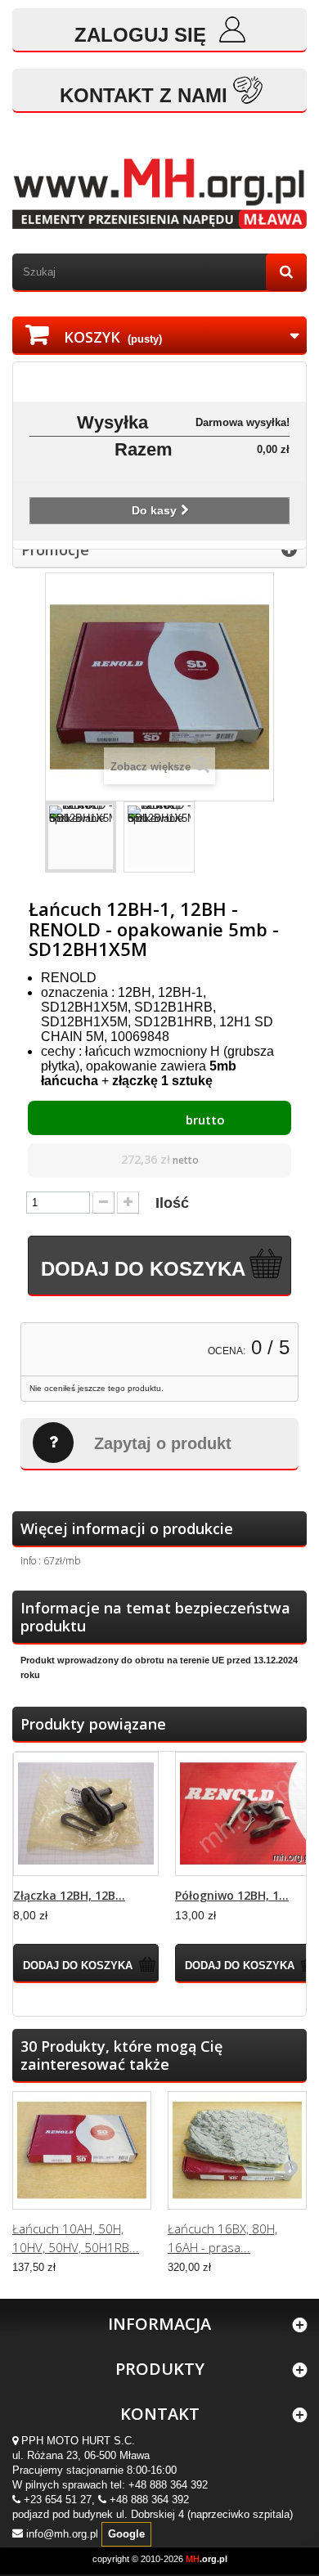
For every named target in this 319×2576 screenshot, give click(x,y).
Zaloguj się (143, 35)
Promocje (55, 550)
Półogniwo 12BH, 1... (232, 1895)
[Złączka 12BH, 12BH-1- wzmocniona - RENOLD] (86, 1814)
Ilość (172, 1203)
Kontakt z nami (144, 95)
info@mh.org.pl (62, 2533)
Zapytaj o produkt (163, 1443)
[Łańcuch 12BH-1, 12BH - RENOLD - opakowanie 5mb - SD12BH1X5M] (81, 837)
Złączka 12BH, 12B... (69, 1895)
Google (126, 2534)
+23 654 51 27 (58, 2500)
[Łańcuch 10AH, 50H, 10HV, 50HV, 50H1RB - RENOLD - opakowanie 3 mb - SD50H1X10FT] (82, 2150)
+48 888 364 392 (168, 2485)
